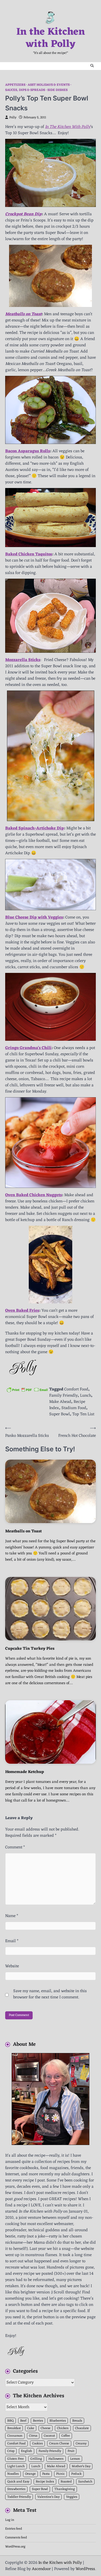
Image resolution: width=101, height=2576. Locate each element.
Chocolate (82, 2428)
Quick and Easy (18, 2482)
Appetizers (15, 85)
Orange (30, 2474)
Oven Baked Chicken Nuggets (34, 1195)
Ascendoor (41, 2569)
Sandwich (85, 2482)
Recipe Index (45, 2482)
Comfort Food (76, 1389)
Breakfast (14, 2428)
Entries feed (14, 2529)
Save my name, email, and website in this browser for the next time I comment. (50, 1994)
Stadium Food (74, 1408)
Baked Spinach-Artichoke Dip (35, 828)
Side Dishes (57, 90)
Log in (10, 2520)
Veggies (72, 2497)
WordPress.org (15, 2547)
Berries (38, 2421)
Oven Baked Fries (22, 1311)
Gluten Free (16, 2459)
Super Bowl (60, 1414)
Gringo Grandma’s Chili (28, 1048)
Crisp (11, 2451)
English (27, 2451)
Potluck (76, 2474)
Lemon (75, 2459)
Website (12, 1966)
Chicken (63, 2428)
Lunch (86, 1396)
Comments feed (16, 2538)
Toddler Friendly (19, 2497)
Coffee (66, 2436)
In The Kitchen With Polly (68, 127)
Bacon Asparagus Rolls (28, 451)
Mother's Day (81, 2466)
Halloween (56, 2459)
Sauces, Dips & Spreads (25, 90)
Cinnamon (15, 2436)
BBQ (10, 2421)
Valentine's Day (48, 2497)
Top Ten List (83, 1414)
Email (12, 1941)
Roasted (66, 2482)
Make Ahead (60, 1402)
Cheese (46, 2428)
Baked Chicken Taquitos (29, 554)
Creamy (81, 2444)
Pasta (46, 2474)
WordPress (85, 2569)
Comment (15, 1847)
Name (12, 1916)
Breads (77, 2421)
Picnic (60, 2474)
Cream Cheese (59, 2444)
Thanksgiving (65, 2489)
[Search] (92, 66)
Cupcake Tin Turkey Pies (30, 1649)
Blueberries (58, 2421)
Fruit (71, 2451)
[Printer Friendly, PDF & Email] (27, 1390)
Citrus (33, 2436)
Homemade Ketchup (25, 1772)
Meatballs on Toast (23, 1531)
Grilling (36, 2459)
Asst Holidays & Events (49, 85)
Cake (31, 2428)
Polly (13, 118)
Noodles (13, 2474)
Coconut (49, 2436)
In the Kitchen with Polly (51, 38)
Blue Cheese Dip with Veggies (34, 917)
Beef (23, 2421)
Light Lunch (16, 2466)
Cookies (37, 2444)
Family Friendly (63, 1396)
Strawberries (16, 2489)
